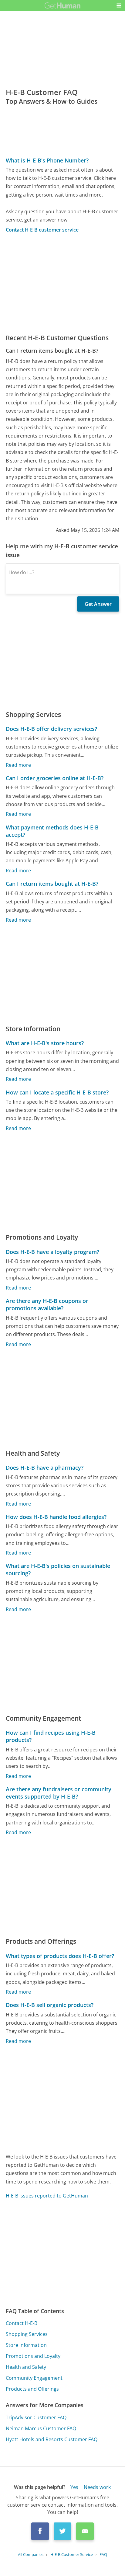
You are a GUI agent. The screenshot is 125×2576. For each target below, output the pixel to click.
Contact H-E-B (22, 2323)
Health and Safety (26, 2367)
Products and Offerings (32, 2389)
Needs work (97, 2487)
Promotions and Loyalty (33, 2356)
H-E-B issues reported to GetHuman (47, 2196)
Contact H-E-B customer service (42, 230)
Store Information (26, 2345)
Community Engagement (34, 2378)
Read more (18, 765)
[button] (119, 5)
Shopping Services (27, 2334)
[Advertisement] (62, 283)
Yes (74, 2487)
